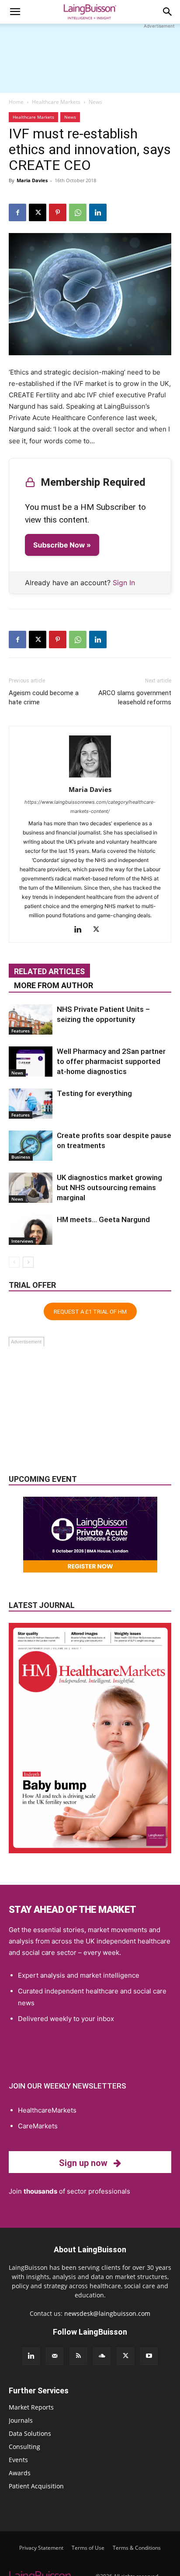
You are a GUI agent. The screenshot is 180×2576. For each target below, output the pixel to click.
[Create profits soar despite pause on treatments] (31, 1146)
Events (18, 2460)
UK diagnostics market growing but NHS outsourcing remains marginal (109, 1187)
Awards (20, 2473)
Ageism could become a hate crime (44, 698)
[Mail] (55, 2356)
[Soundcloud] (102, 2356)
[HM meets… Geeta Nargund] (31, 1230)
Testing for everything (94, 1093)
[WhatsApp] (78, 212)
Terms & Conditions (137, 2548)
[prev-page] (14, 1262)
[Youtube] (149, 2356)
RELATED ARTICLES (49, 971)
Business (21, 1157)
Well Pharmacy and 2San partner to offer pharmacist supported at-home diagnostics (111, 1061)
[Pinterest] (58, 212)
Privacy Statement (41, 2548)
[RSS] (78, 2356)
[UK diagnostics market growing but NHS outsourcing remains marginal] (31, 1188)
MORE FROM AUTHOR (54, 985)
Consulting (24, 2447)
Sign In (124, 583)
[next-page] (28, 1262)
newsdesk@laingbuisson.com (107, 2313)
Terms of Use (88, 2548)
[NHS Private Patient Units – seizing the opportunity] (31, 1019)
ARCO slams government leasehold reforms (135, 698)
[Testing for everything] (31, 1104)
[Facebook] (17, 212)
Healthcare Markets (56, 102)
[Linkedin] (98, 212)
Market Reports (31, 2407)
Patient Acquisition (36, 2486)
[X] (38, 212)
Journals (21, 2420)
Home (16, 102)
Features (21, 1031)
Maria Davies (32, 180)
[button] (15, 12)
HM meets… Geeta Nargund (103, 1219)
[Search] (168, 12)
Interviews (22, 1241)
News (95, 102)
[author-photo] (90, 777)
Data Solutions (30, 2433)
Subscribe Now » (62, 545)
